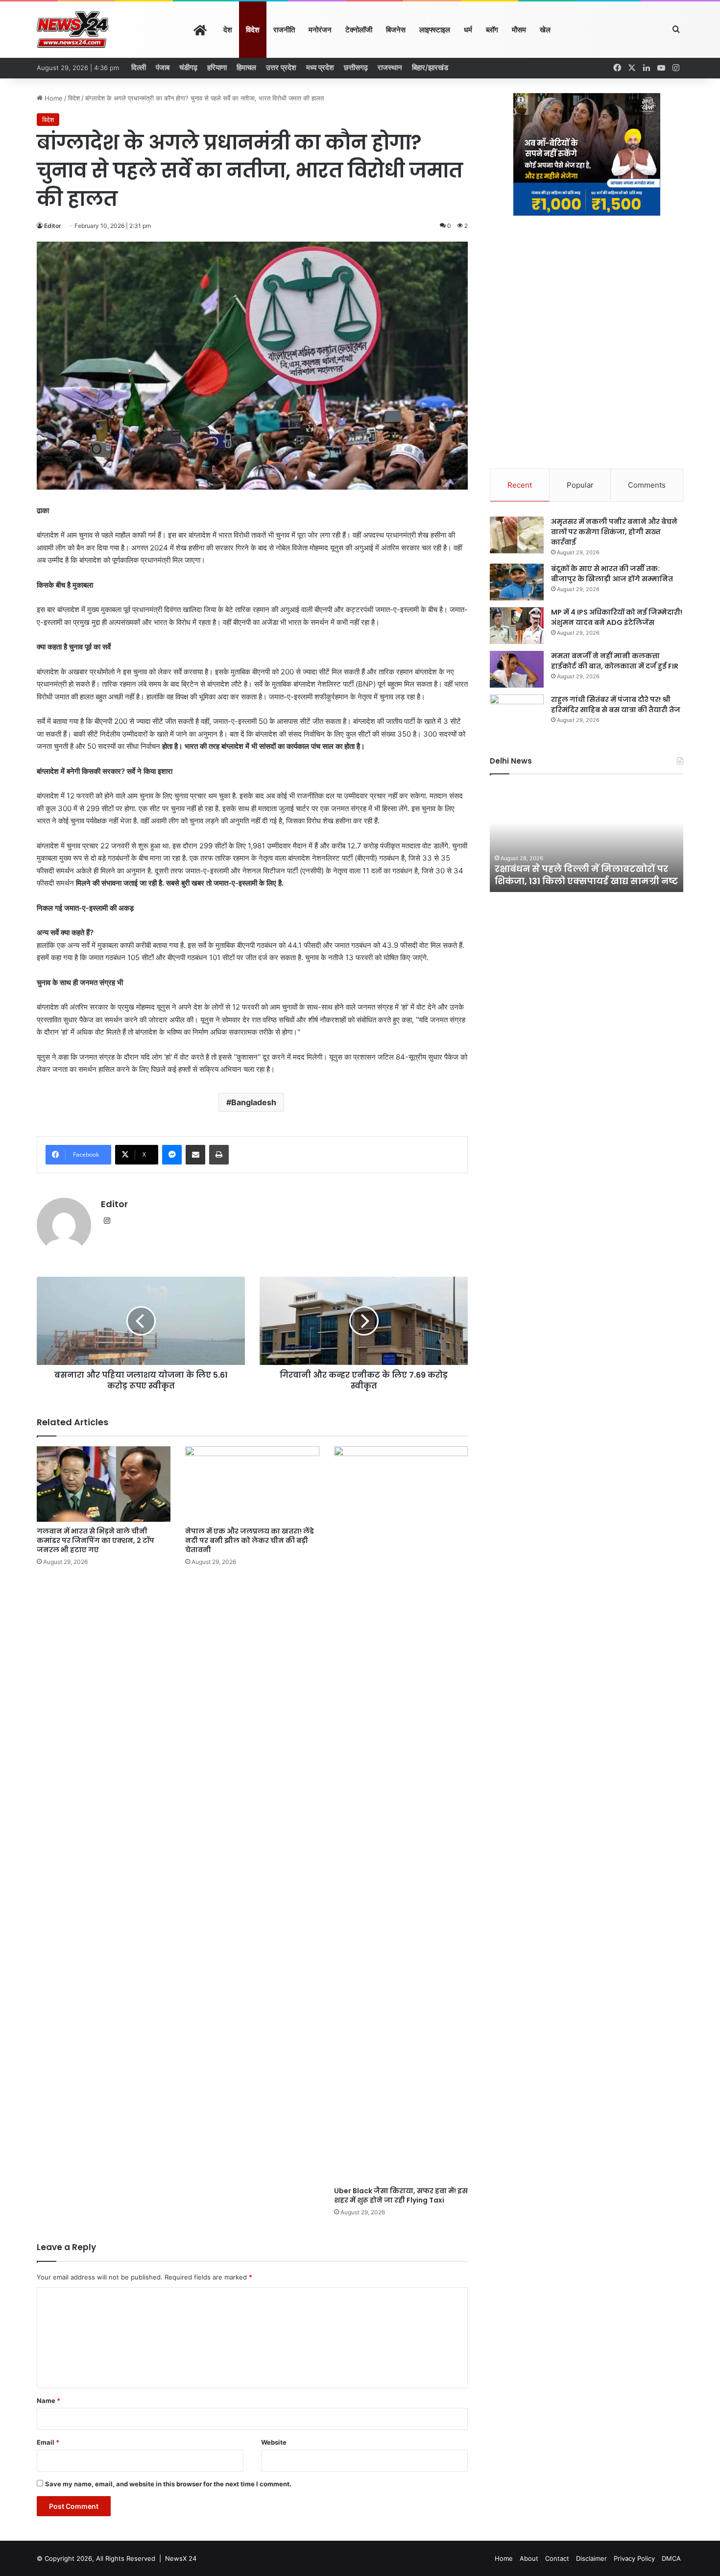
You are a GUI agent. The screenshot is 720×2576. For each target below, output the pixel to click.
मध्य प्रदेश (320, 67)
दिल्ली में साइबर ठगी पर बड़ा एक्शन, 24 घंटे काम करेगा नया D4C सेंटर (592, 875)
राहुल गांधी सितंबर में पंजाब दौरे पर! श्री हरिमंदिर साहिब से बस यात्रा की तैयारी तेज (616, 705)
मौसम (519, 30)
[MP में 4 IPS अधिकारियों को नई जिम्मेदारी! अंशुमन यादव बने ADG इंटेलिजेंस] (517, 626)
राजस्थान (390, 67)
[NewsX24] (73, 30)
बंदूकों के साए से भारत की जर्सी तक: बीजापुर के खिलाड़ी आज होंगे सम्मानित (612, 574)
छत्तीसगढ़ (356, 67)
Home (53, 98)
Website (274, 2442)
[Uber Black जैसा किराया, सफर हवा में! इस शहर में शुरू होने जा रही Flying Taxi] (401, 1814)
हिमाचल (246, 67)
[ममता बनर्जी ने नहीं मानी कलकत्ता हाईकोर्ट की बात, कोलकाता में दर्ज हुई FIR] (517, 669)
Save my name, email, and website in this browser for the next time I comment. (168, 2484)
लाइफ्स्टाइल (435, 30)
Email (48, 2442)
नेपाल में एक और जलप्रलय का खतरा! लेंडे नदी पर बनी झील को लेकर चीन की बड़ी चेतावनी (250, 1540)
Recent (520, 485)
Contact (557, 2558)
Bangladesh (254, 1102)
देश (228, 30)
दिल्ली (139, 67)
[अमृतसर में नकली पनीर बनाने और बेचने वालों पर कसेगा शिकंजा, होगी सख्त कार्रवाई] (517, 535)
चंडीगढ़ (188, 67)
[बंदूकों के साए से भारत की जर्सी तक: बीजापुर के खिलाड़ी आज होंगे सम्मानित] (517, 582)
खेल (545, 30)
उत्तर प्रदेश (281, 67)
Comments (647, 485)
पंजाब (163, 67)
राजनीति (284, 30)
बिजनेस (396, 30)
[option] (598, 838)
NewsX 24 (181, 2558)
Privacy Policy (634, 2558)
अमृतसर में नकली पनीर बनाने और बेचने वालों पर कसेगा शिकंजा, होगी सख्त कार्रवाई (614, 532)
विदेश (253, 30)
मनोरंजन (320, 30)
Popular (580, 485)
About (529, 2558)
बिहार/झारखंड (430, 67)
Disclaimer (591, 2558)
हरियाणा (217, 67)
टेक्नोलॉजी (359, 30)
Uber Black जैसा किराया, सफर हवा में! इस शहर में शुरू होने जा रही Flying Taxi (401, 2195)
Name (48, 2401)
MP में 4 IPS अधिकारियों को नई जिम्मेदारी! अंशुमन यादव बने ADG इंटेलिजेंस (617, 617)
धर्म (468, 30)
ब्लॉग (492, 30)
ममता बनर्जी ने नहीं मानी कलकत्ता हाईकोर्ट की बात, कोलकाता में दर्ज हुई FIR (615, 661)
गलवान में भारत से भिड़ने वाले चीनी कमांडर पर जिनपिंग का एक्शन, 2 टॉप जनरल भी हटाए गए (96, 1540)
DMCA (671, 2558)
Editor (53, 226)
